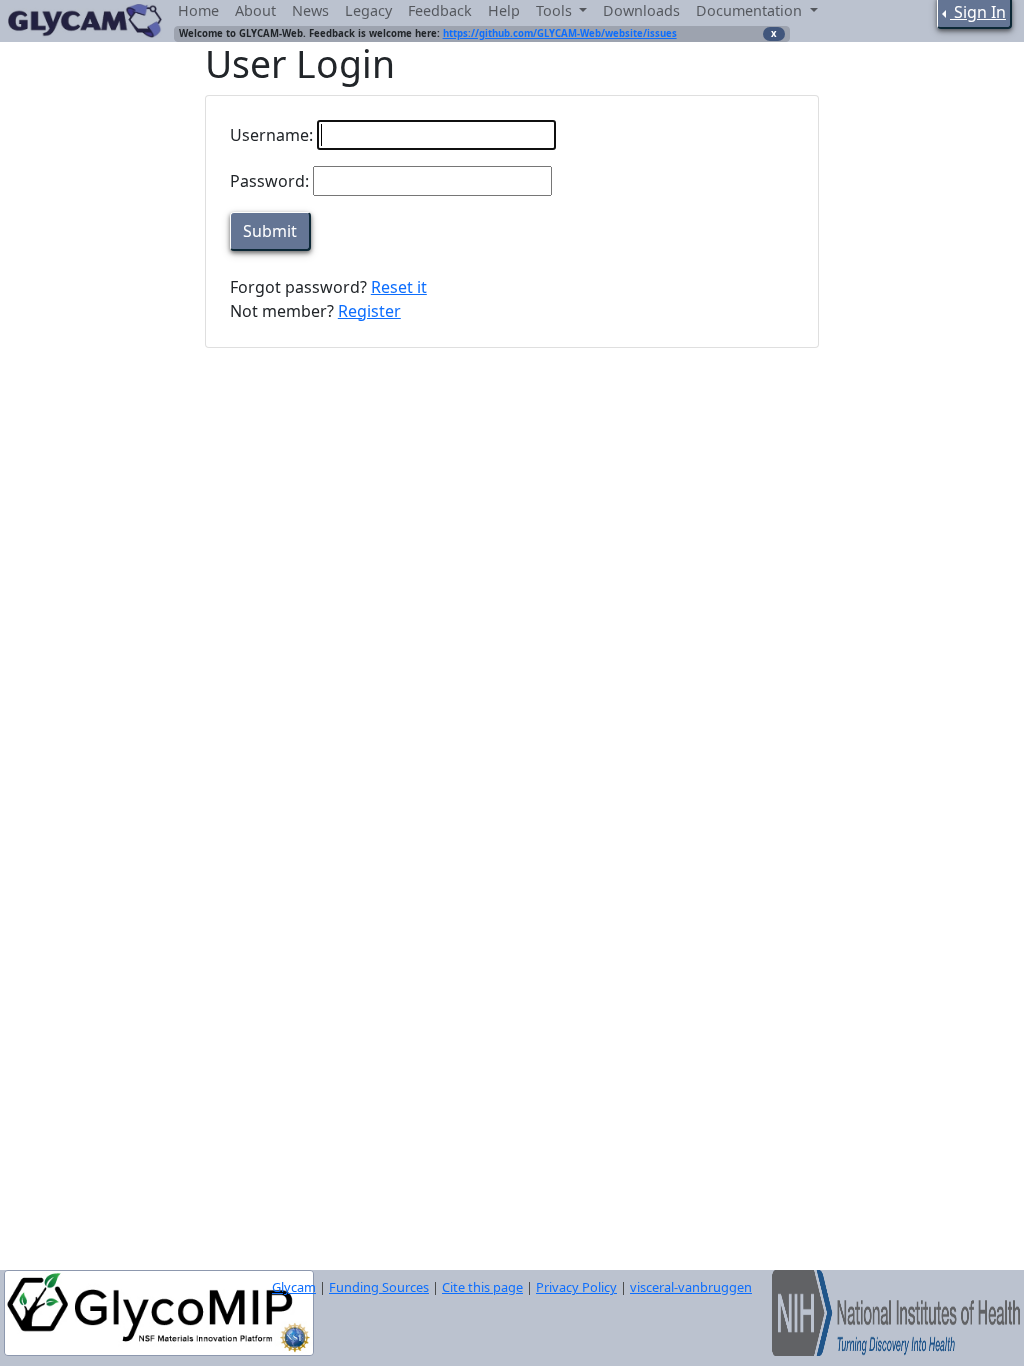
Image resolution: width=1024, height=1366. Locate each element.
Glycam (294, 1287)
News (310, 10)
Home (198, 10)
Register (369, 311)
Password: (269, 181)
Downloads (641, 10)
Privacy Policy (576, 1287)
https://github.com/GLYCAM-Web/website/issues (560, 33)
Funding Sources (379, 1287)
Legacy (368, 10)
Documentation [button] (751, 10)
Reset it (399, 287)
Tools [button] (556, 10)
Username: (271, 135)
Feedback (440, 10)
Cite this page (482, 1287)
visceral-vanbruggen (691, 1287)
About (255, 10)
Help (504, 10)
